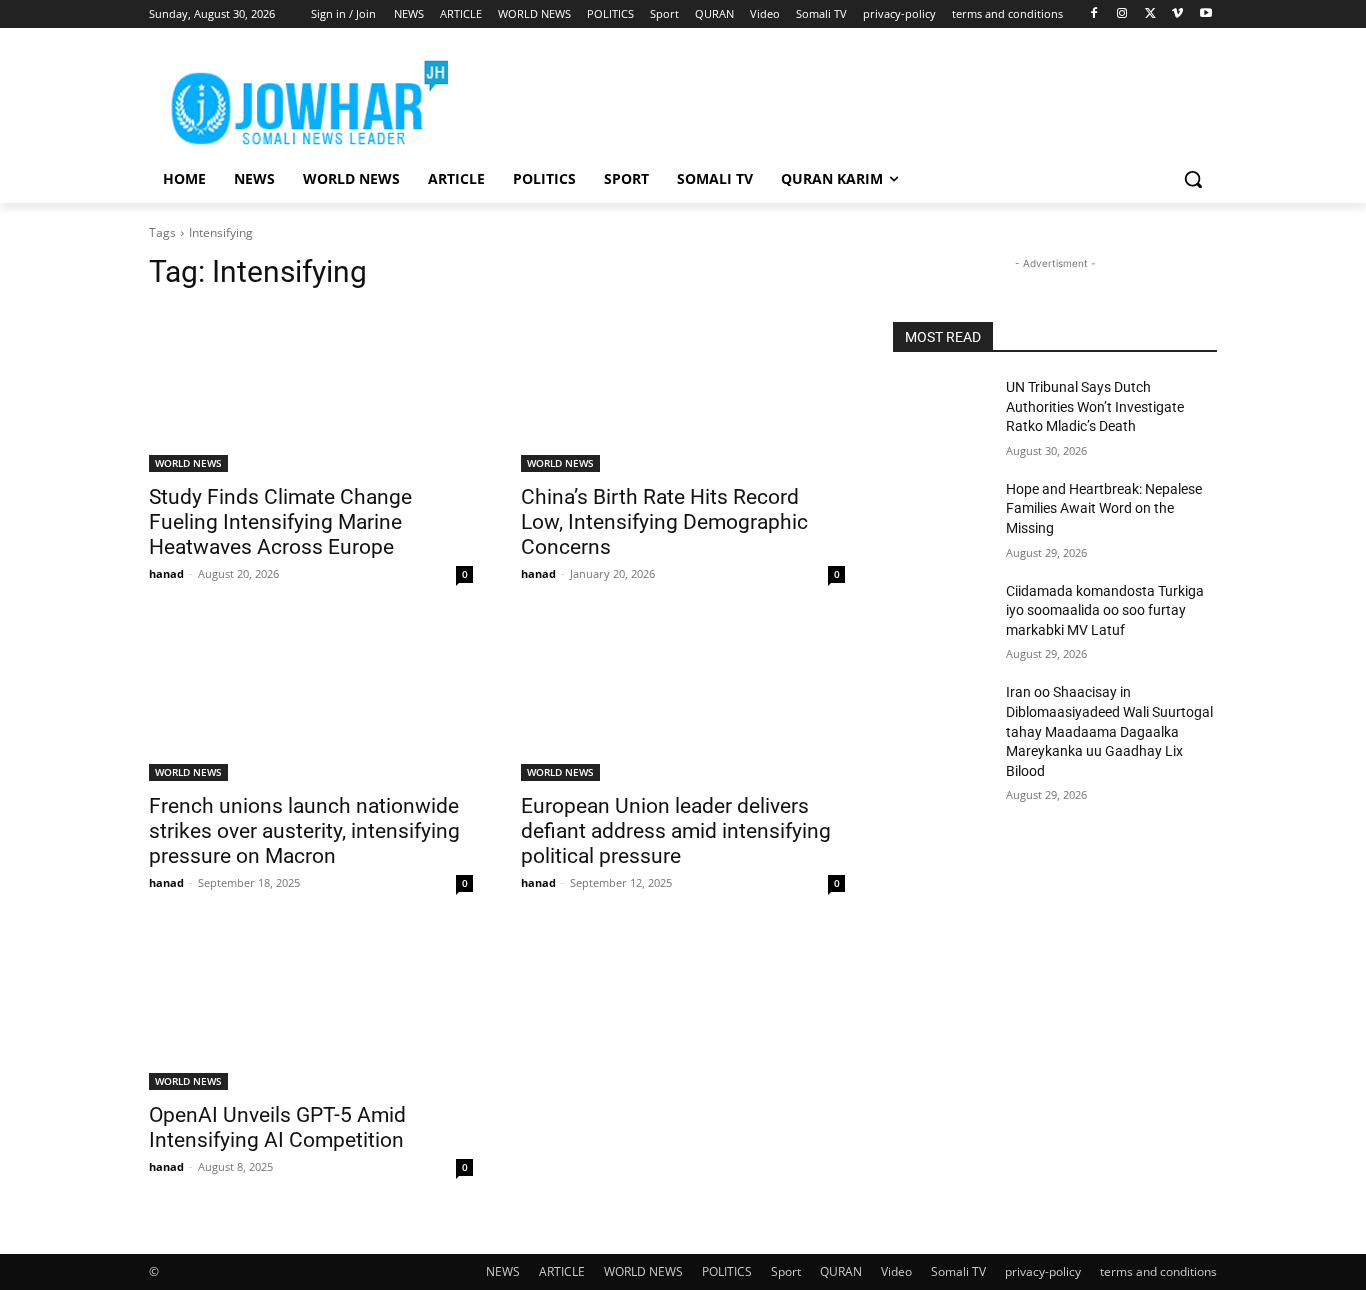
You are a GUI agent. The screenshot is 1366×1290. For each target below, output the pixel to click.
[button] (1193, 179)
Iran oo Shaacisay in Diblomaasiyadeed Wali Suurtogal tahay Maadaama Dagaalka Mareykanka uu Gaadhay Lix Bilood (1109, 731)
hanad (166, 573)
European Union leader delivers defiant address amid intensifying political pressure (676, 831)
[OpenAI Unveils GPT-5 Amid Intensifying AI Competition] (311, 1009)
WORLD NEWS (188, 463)
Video (896, 1271)
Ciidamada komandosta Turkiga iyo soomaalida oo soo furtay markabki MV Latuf (1105, 610)
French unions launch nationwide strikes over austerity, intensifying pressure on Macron (304, 831)
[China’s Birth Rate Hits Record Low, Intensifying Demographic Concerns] (683, 391)
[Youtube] (1205, 14)
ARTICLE (562, 1271)
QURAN (841, 1271)
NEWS (503, 1271)
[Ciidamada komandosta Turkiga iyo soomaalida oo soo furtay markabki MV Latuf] (941, 616)
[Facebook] (1094, 14)
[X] (1150, 14)
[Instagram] (1122, 14)
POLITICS (727, 1271)
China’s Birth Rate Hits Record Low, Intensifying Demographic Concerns (664, 522)
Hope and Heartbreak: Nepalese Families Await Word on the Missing (1104, 508)
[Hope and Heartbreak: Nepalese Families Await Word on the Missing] (941, 514)
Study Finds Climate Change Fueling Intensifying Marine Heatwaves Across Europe (280, 522)
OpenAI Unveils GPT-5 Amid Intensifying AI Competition (277, 1127)
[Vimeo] (1177, 14)
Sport (786, 1271)
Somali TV (958, 1271)
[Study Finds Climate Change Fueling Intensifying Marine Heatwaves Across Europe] (311, 391)
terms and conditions (1158, 1271)
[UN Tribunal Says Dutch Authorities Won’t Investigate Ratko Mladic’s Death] (941, 412)
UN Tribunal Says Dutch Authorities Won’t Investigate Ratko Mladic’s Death (1095, 406)
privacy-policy (1043, 1271)
